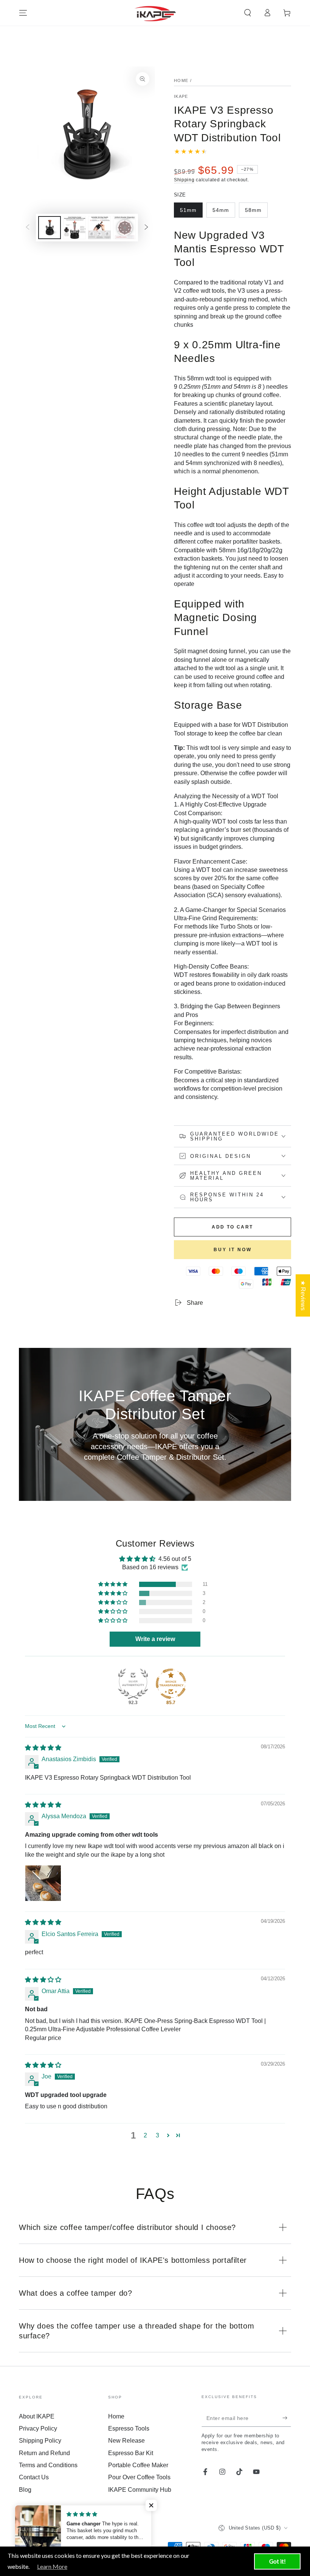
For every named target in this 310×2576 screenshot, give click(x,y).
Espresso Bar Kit (131, 2453)
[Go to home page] (155, 13)
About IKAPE (37, 2416)
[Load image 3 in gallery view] (99, 228)
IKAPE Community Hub (140, 2490)
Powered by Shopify (40, 2538)
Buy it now (233, 1250)
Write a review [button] (155, 1639)
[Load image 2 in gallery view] (74, 228)
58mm (256, 212)
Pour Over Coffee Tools (139, 2477)
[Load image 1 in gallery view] (50, 228)
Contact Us (34, 2477)
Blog (25, 2490)
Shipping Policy (40, 2441)
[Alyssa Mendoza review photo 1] (43, 1883)
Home (181, 80)
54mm (224, 212)
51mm (191, 212)
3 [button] (157, 2135)
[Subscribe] (287, 2418)
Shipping (184, 180)
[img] (43, 1748)
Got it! (277, 2561)
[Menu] (23, 13)
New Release (126, 2441)
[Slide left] (28, 228)
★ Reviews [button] (303, 1295)
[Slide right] (146, 228)
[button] (248, 13)
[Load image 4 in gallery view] (124, 228)
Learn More (52, 2566)
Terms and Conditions (48, 2465)
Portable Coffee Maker (138, 2465)
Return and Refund (44, 2453)
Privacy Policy (38, 2428)
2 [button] (145, 2135)
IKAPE (181, 96)
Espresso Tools (129, 2428)
